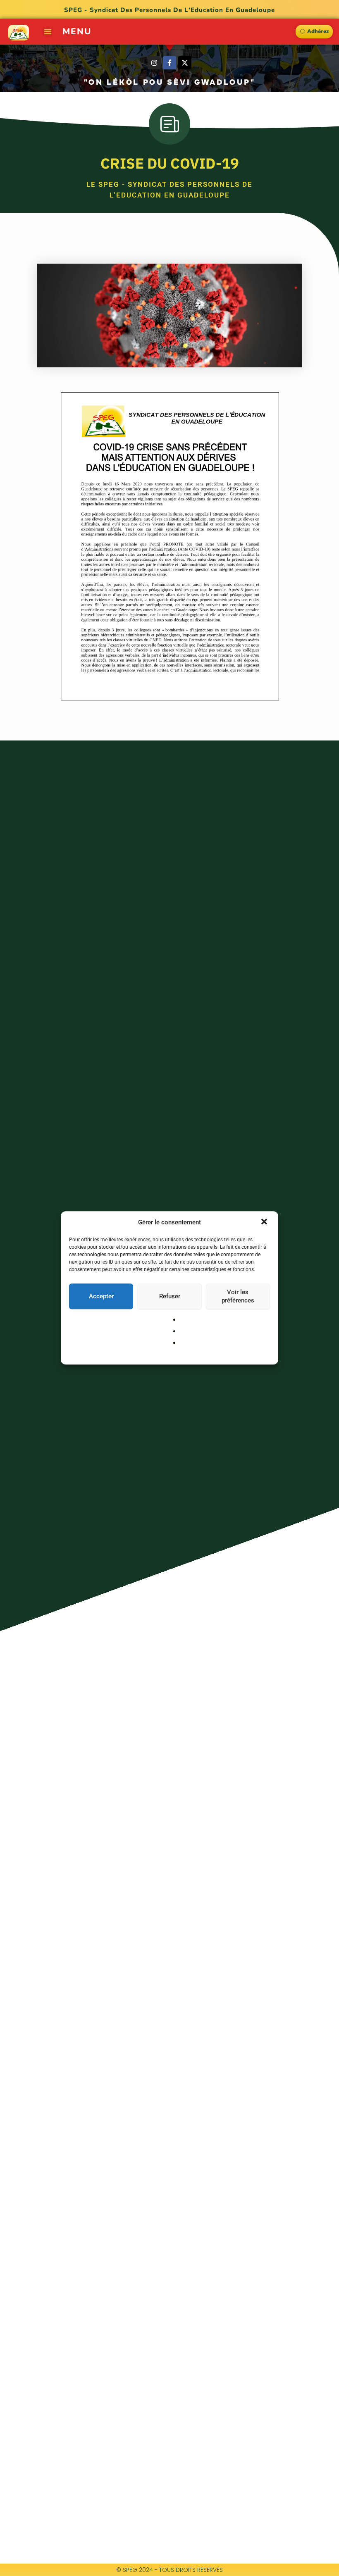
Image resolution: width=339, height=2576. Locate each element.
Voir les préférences (238, 1296)
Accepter (101, 1296)
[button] (265, 1223)
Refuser (170, 1296)
